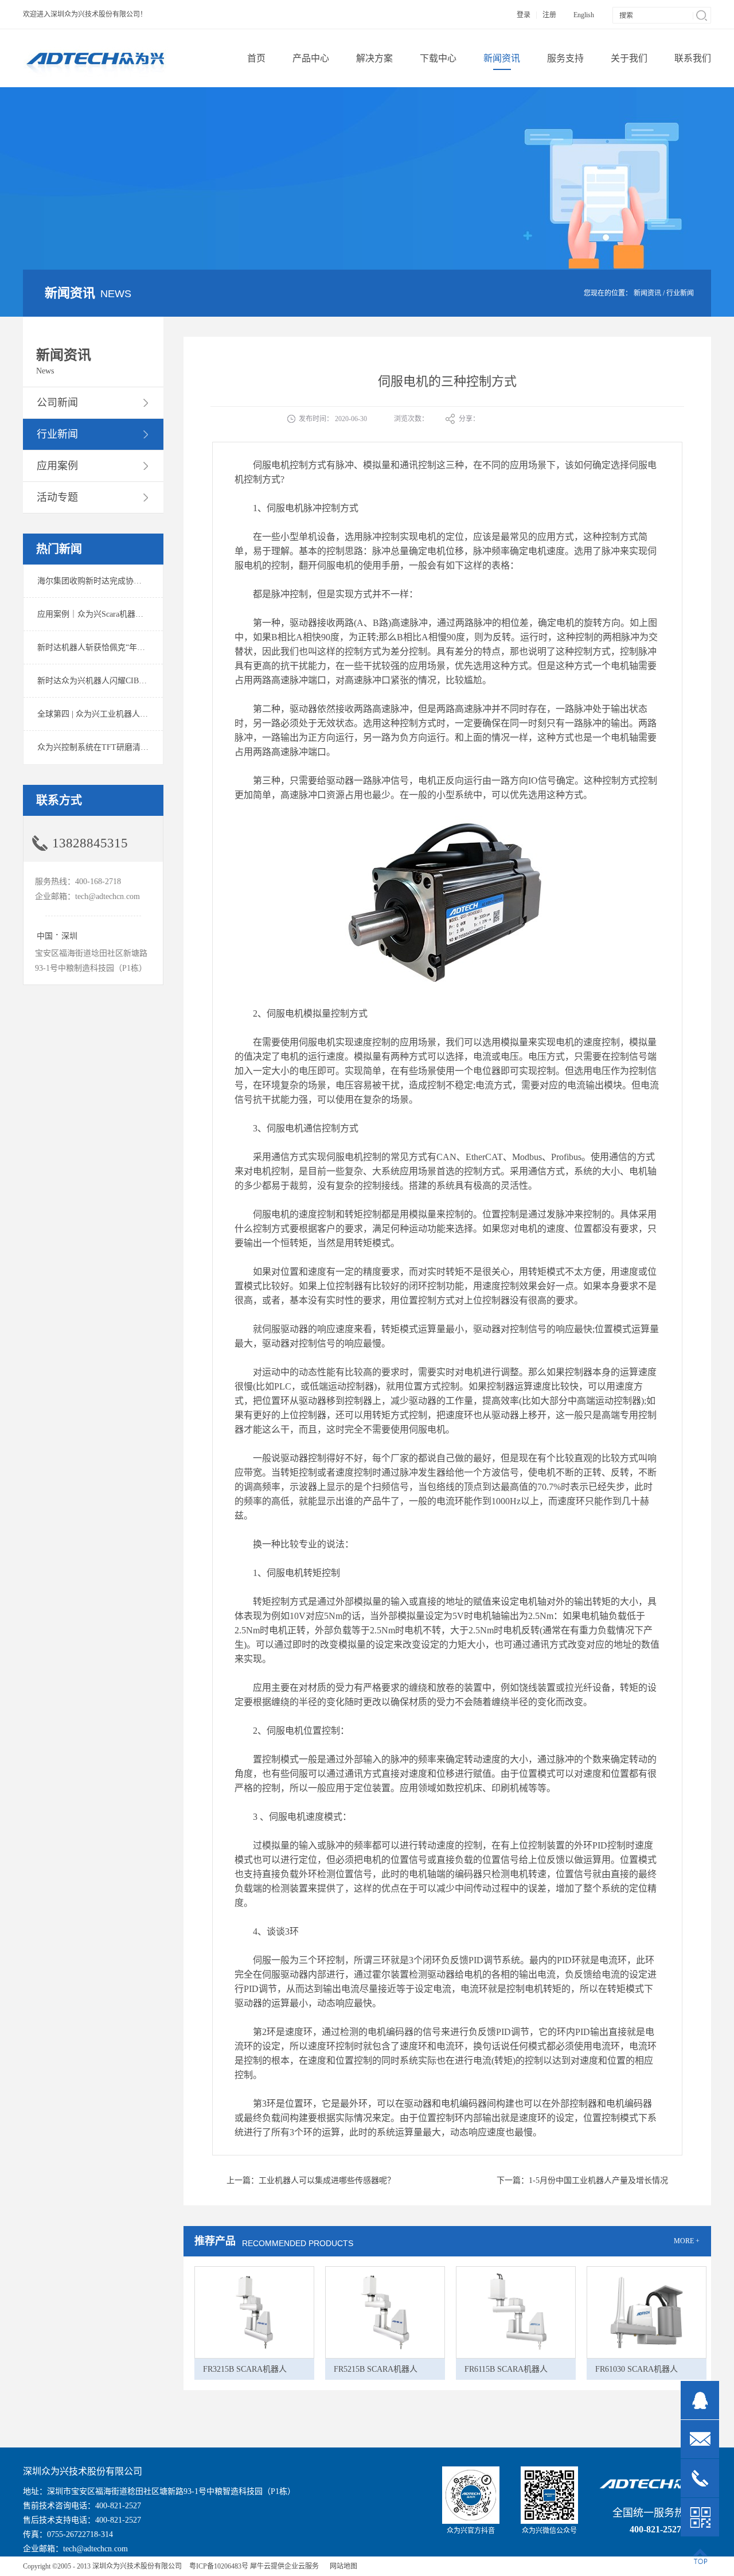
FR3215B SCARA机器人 (245, 2369)
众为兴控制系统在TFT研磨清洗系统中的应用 (117, 747)
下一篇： (582, 2180)
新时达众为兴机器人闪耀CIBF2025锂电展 (110, 681)
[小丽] (700, 2400)
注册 (549, 15)
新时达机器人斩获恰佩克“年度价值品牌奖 (111, 647)
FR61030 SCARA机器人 (637, 2369)
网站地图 (342, 2566)
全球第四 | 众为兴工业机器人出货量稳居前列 (117, 714)
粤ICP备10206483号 (219, 2566)
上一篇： (311, 2180)
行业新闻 (680, 293)
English (584, 15)
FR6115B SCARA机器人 (506, 2369)
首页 (256, 58)
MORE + (687, 2241)
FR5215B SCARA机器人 (376, 2369)
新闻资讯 (647, 293)
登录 (524, 15)
